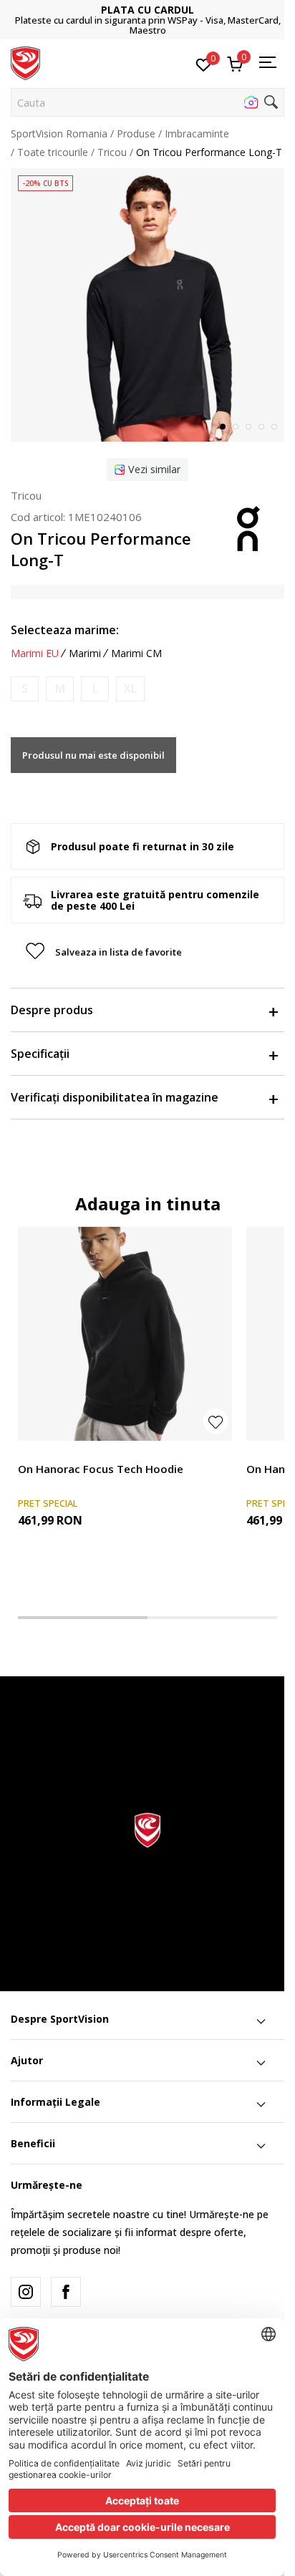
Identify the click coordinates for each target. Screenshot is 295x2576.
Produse (136, 133)
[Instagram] (26, 2292)
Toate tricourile (53, 152)
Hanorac (38, 1453)
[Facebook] (66, 2292)
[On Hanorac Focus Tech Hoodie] (125, 1334)
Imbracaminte (197, 133)
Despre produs (52, 1010)
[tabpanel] (147, 305)
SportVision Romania (59, 133)
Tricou (112, 152)
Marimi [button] (85, 653)
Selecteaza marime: (65, 630)
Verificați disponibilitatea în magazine (115, 1097)
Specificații (40, 1054)
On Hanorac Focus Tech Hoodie (101, 1469)
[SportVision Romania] (25, 62)
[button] (147, 102)
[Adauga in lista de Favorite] (216, 1421)
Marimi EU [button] (35, 653)
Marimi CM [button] (136, 653)
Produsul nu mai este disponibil (93, 755)
